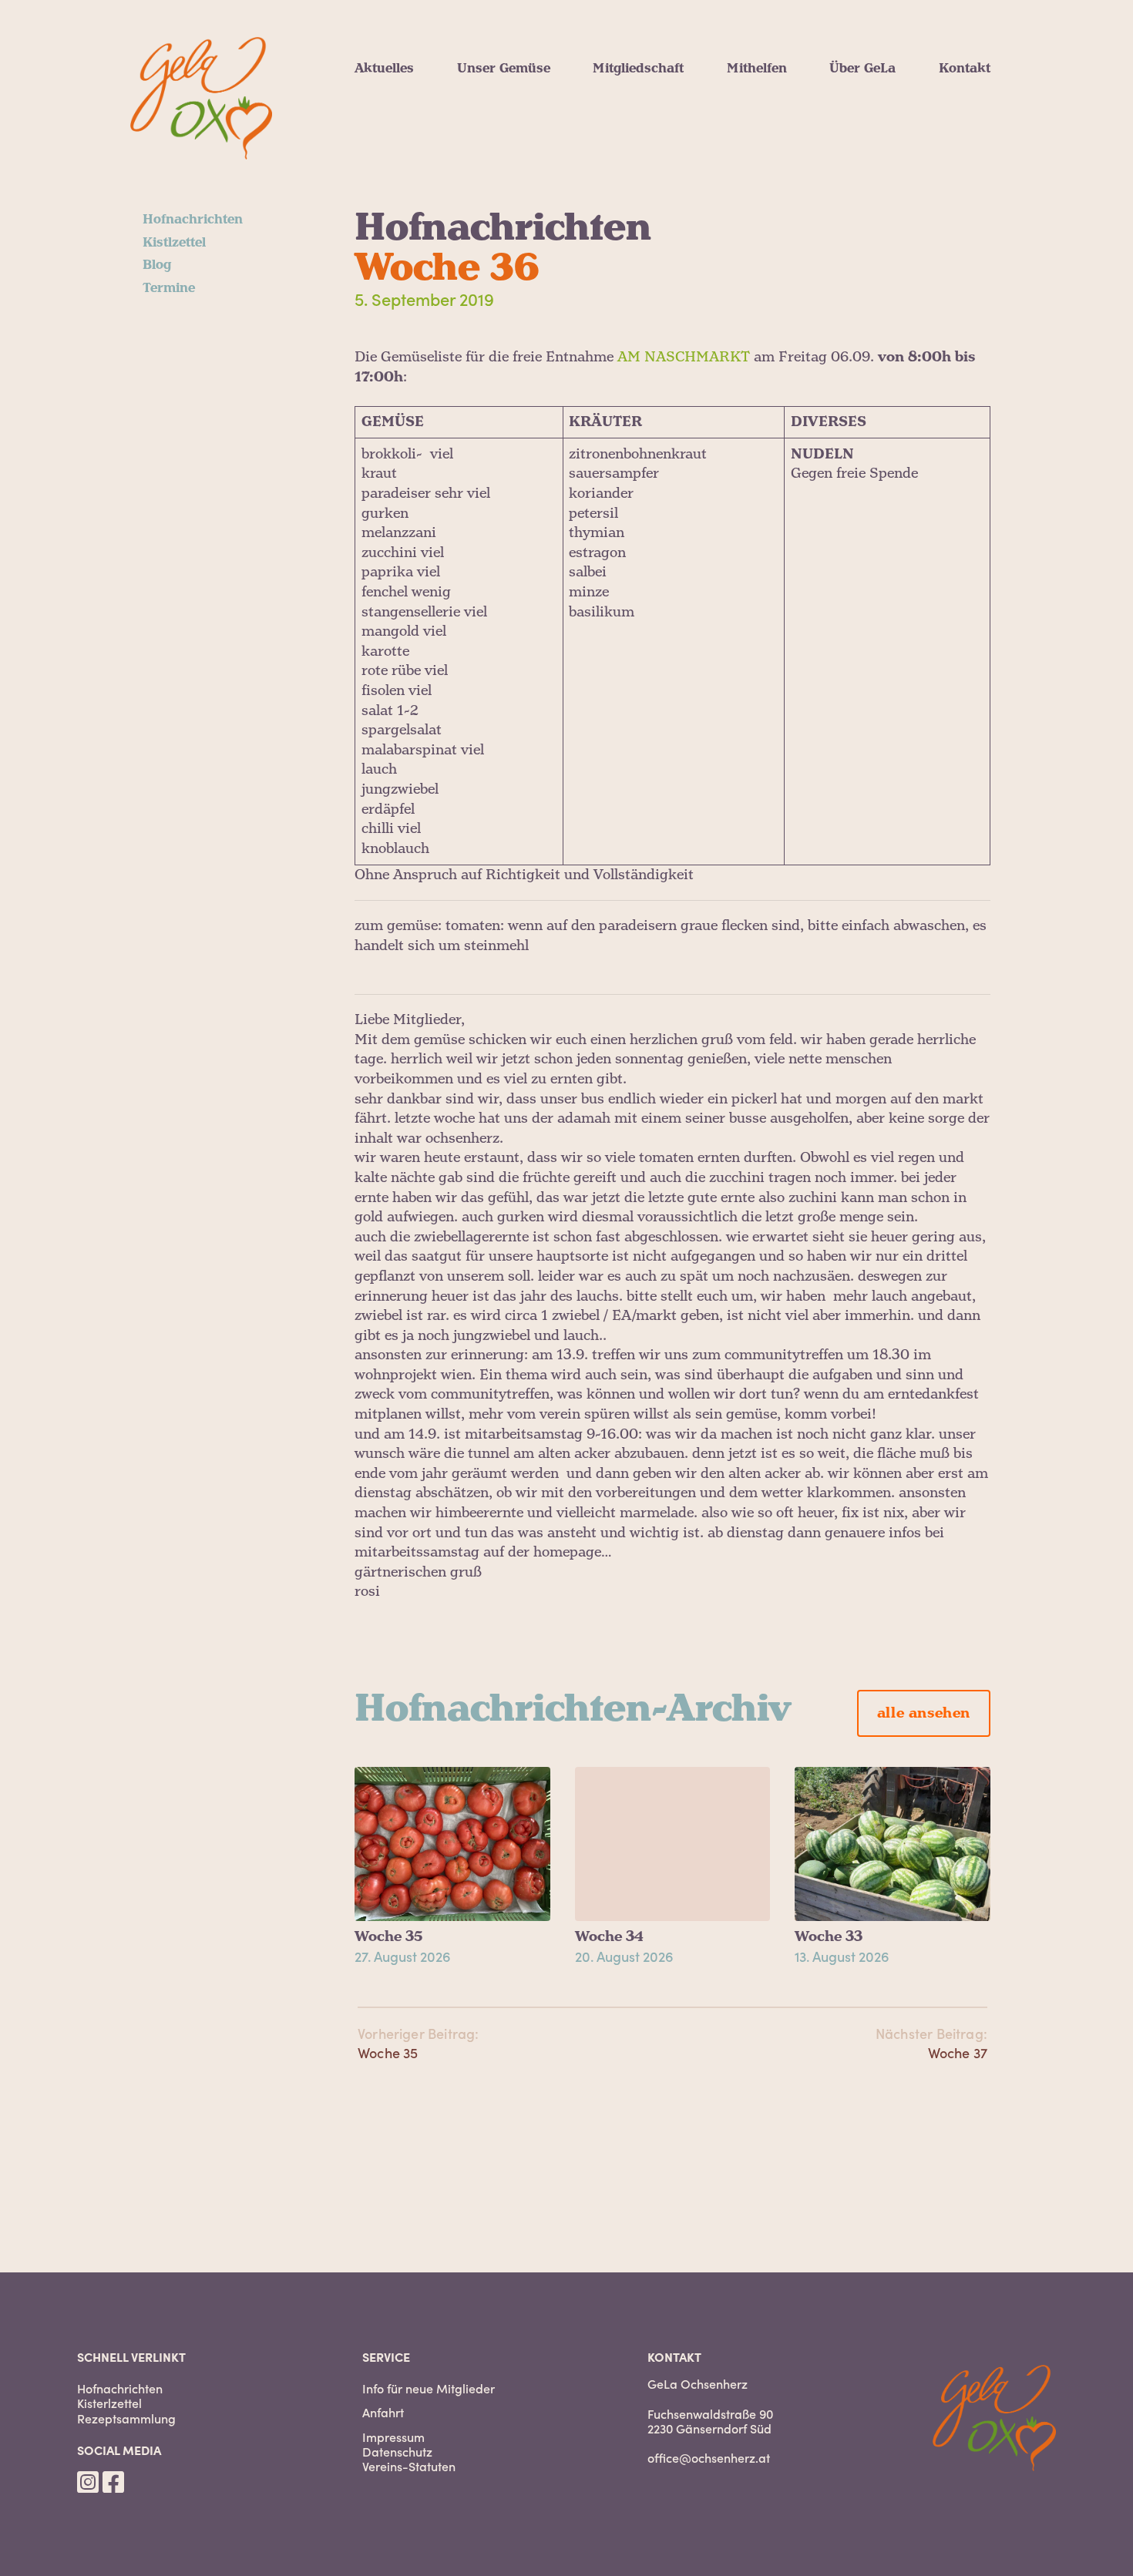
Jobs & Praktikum (785, 142)
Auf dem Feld (769, 105)
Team (847, 142)
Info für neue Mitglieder (429, 2388)
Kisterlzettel (109, 2403)
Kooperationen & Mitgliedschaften (938, 123)
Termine (381, 142)
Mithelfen (757, 69)
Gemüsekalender (511, 105)
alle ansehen (924, 1713)
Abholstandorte (642, 142)
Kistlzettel (386, 105)
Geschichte (864, 179)
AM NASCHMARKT (684, 357)
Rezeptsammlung (126, 2418)
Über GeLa (862, 69)
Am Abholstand (776, 86)
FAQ (606, 160)
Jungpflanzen (501, 123)
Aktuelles (384, 69)
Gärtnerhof (864, 160)
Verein (850, 86)
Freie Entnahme (643, 86)
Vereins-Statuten (409, 2466)
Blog (369, 123)
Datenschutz (397, 2452)
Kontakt (965, 69)
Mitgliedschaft (638, 69)
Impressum (393, 2437)
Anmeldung (630, 123)
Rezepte (482, 142)
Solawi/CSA (866, 105)
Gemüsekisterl (639, 105)
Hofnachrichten (405, 86)
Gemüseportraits (510, 86)
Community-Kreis (783, 123)
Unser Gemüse (504, 69)
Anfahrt (383, 2412)
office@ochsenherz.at (709, 2457)
